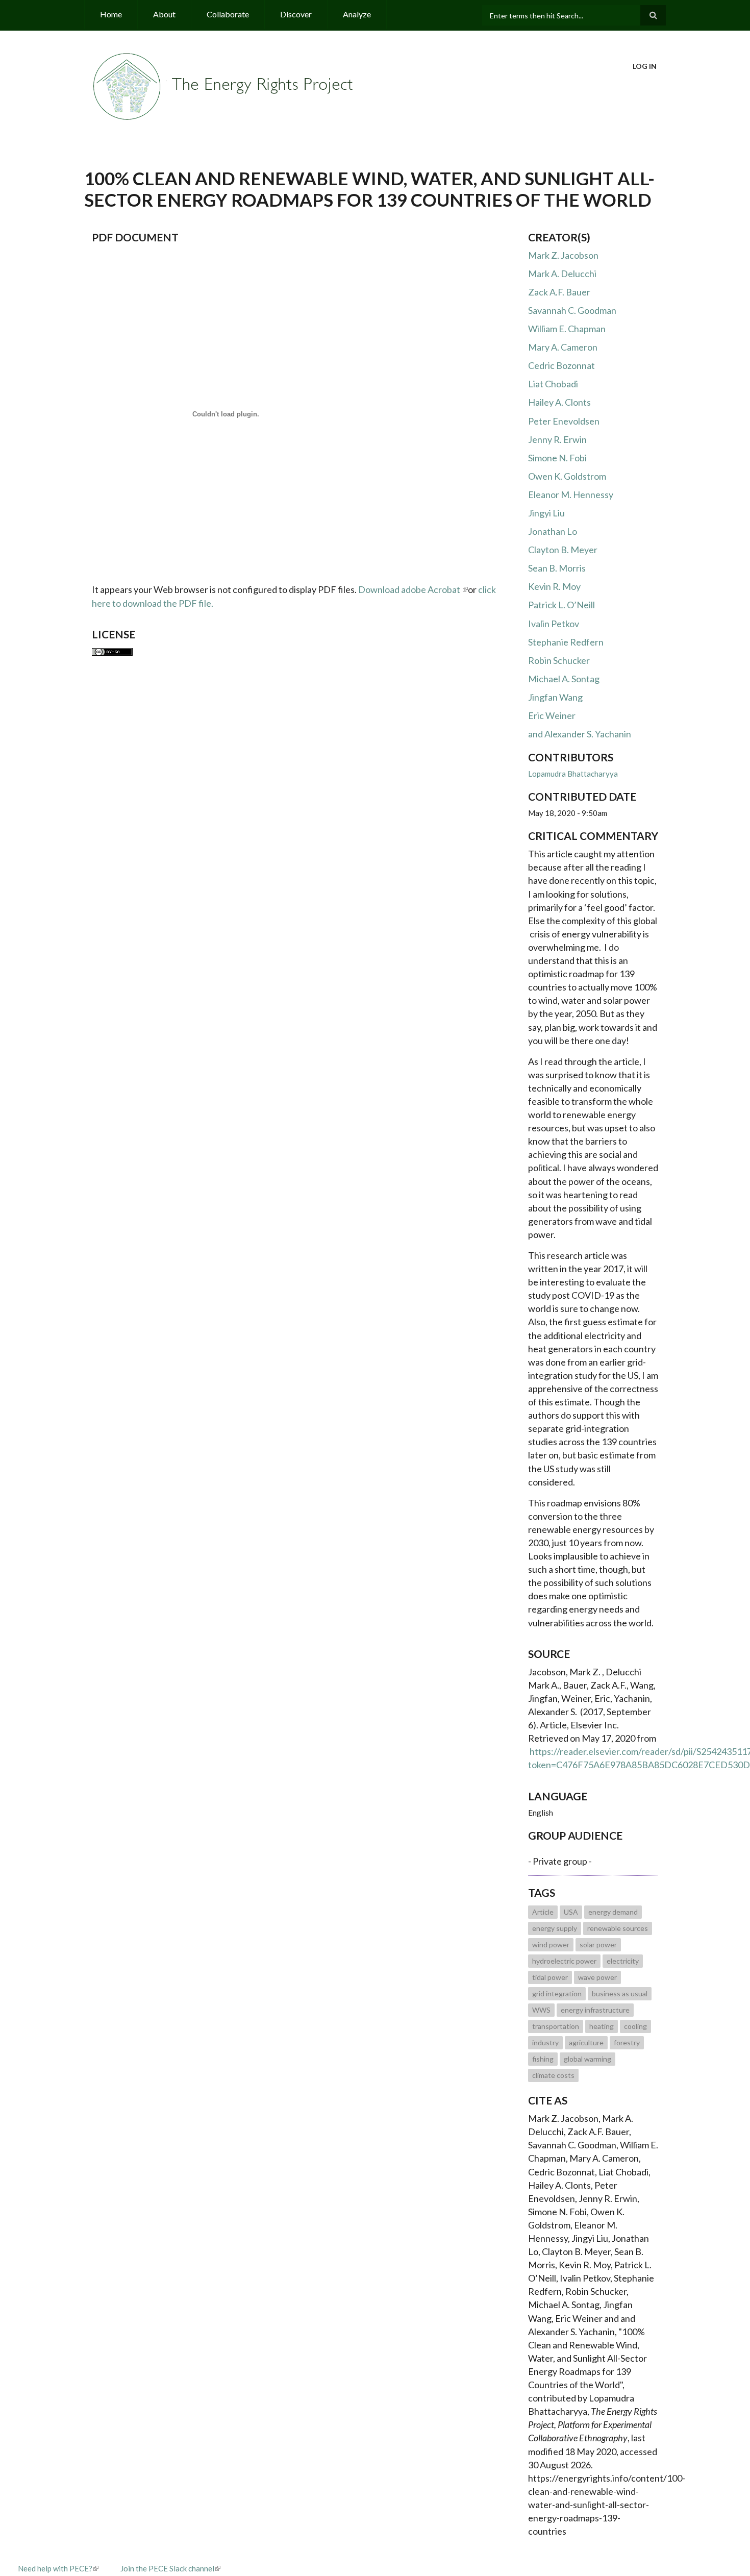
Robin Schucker (559, 660)
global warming (587, 2059)
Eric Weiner (552, 715)
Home (111, 14)
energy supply (555, 1928)
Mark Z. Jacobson (563, 255)
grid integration (557, 1993)
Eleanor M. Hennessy (571, 494)
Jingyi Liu (546, 513)
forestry (627, 2042)
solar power (598, 1945)
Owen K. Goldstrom (567, 476)
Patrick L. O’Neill (561, 605)
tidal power (550, 1977)
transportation (556, 2026)
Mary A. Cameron (563, 347)
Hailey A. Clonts (559, 402)
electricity (623, 1961)
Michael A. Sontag (564, 679)
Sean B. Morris (557, 568)
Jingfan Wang (555, 697)
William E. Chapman (567, 329)
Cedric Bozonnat (561, 365)
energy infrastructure (595, 2010)
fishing (543, 2059)
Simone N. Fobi (557, 458)
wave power (597, 1977)
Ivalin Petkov (554, 624)
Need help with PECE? (55, 2568)
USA (571, 1912)
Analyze (357, 14)
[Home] (224, 85)
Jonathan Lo (553, 531)
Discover (296, 14)
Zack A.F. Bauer (559, 292)
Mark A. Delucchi (562, 274)
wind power (551, 1945)
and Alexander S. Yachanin (580, 734)
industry (545, 2042)
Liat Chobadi (553, 384)
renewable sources (618, 1928)
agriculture (586, 2042)
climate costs (553, 2075)
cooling (635, 2026)
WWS (541, 2010)
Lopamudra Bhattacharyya (573, 774)
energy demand (613, 1912)
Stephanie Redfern (566, 642)
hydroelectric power (564, 1961)
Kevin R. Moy (554, 586)
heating (602, 2026)
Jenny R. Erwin (557, 439)
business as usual (620, 1993)
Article (543, 1912)
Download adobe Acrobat (410, 589)
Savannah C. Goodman (572, 310)
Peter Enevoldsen (564, 421)
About (164, 14)
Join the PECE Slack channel (167, 2568)
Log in (645, 66)
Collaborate (228, 14)
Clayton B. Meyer (563, 550)
